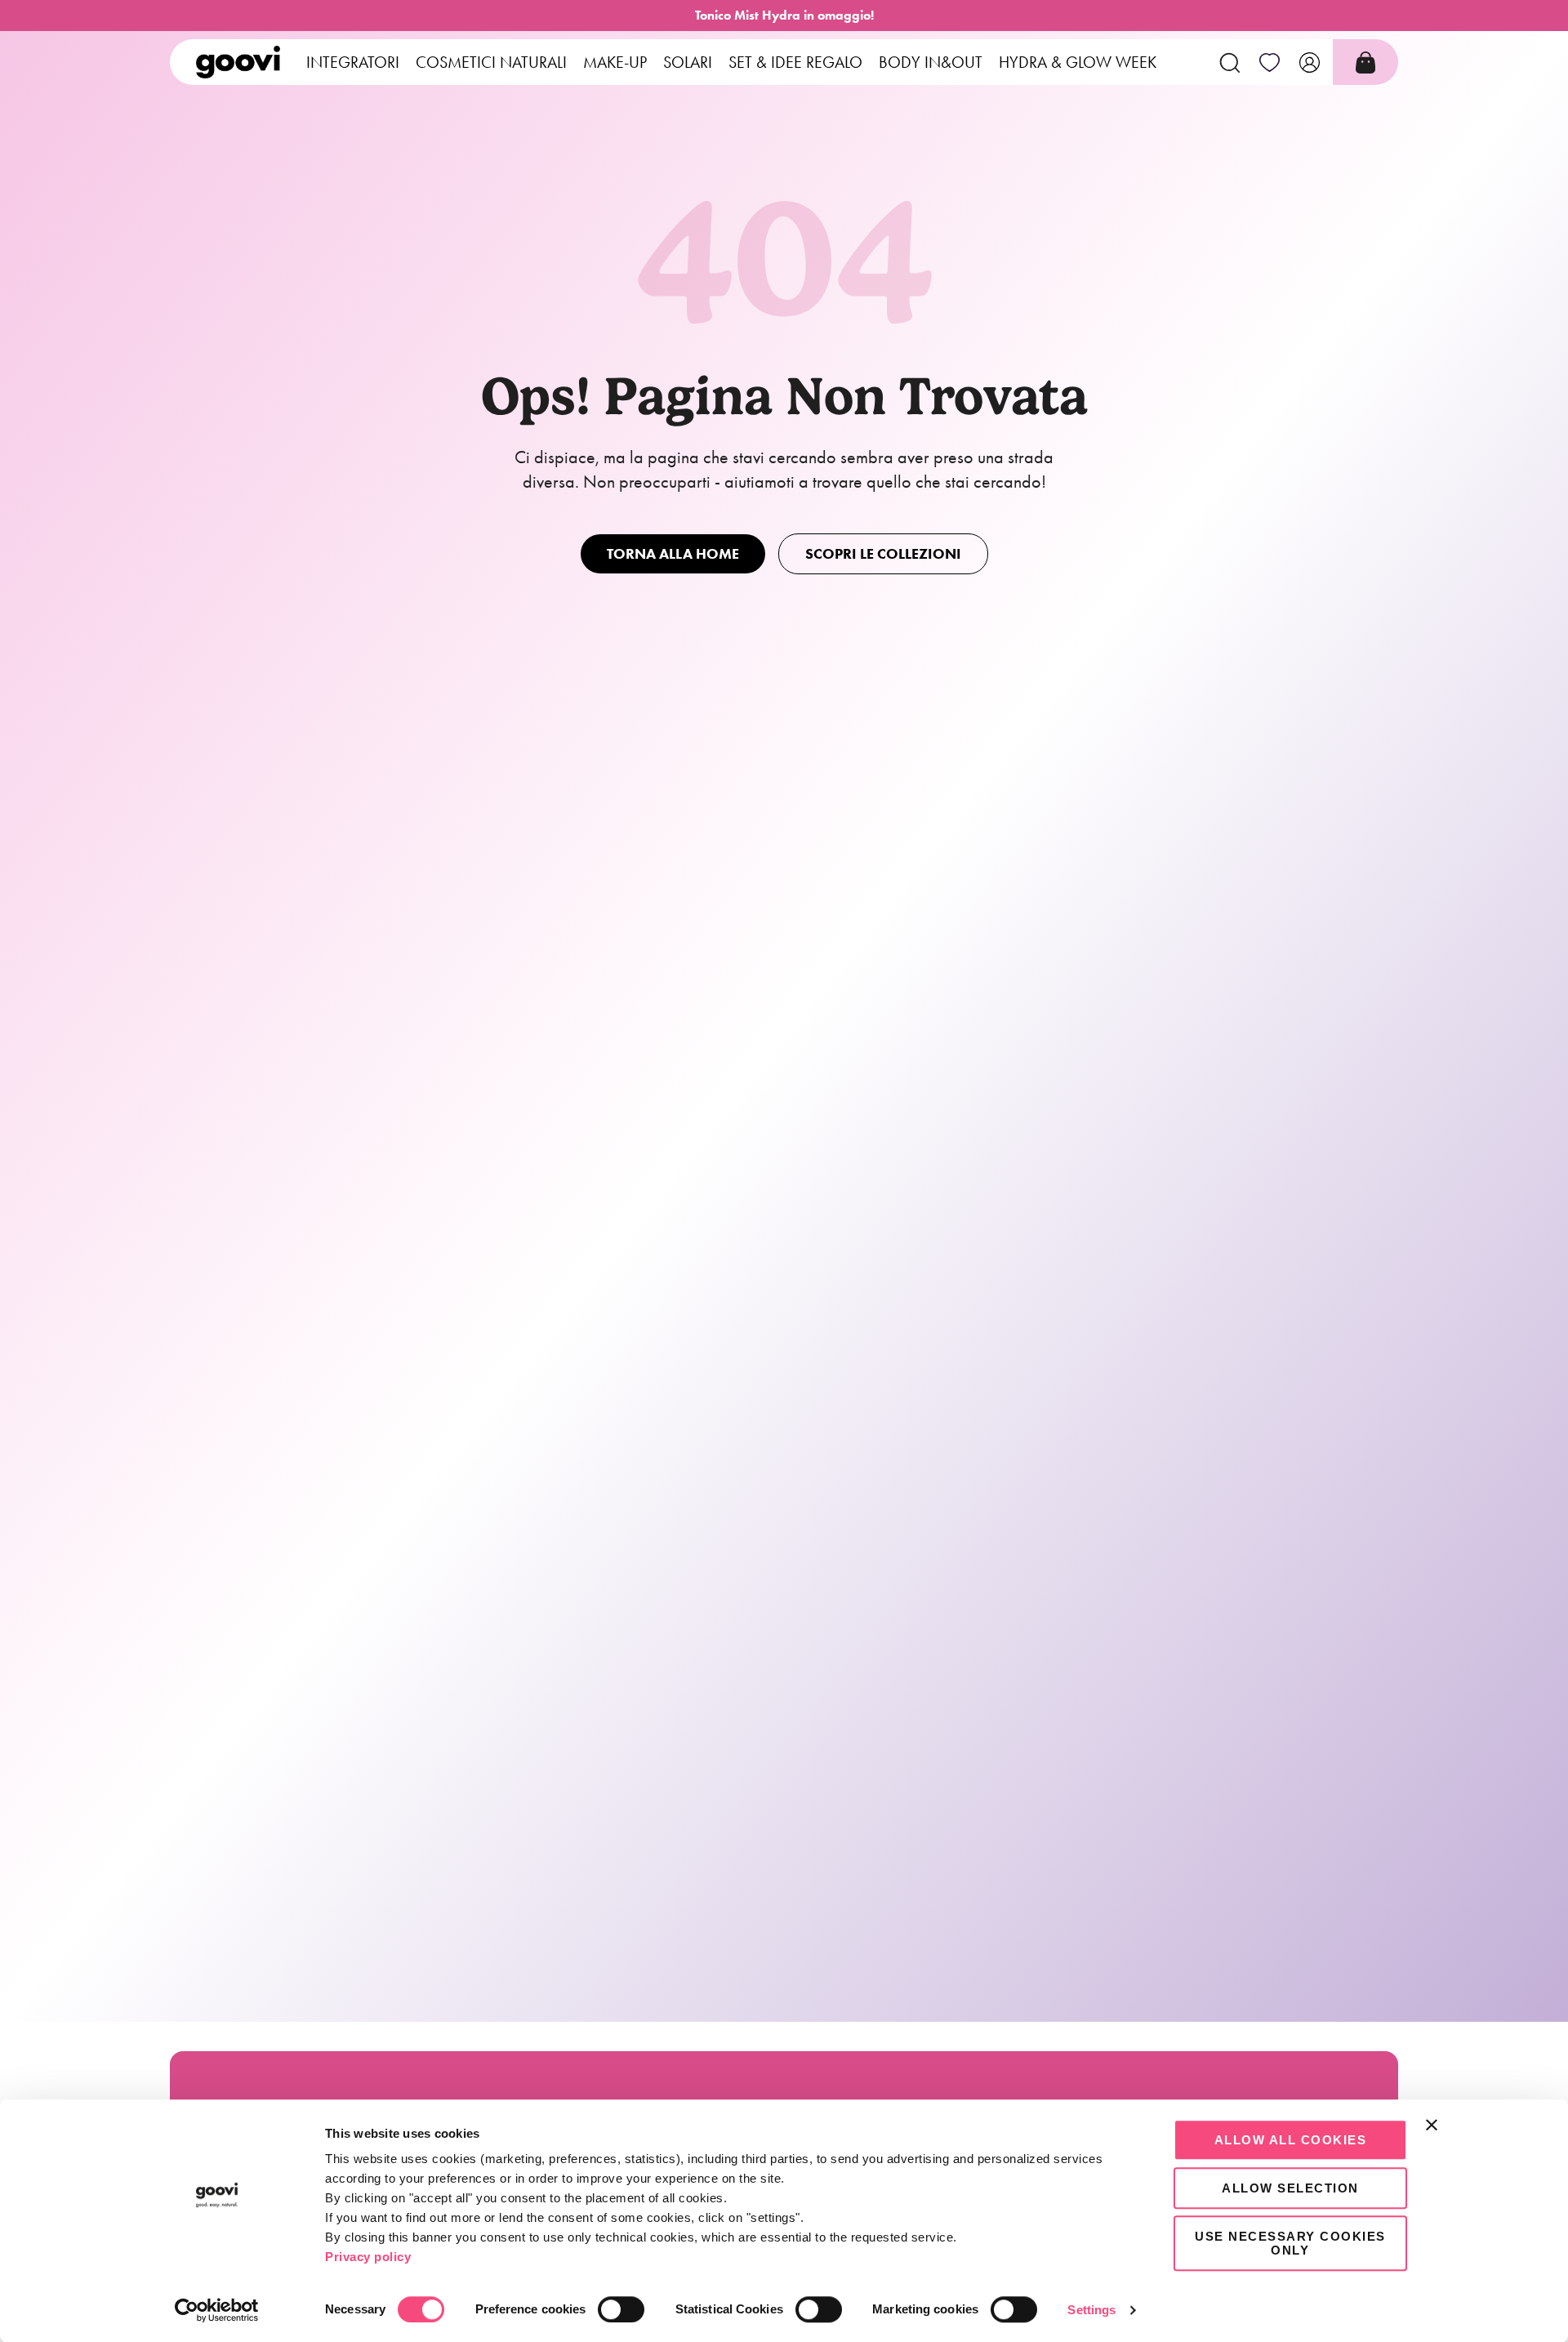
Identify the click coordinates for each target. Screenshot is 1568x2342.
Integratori (353, 62)
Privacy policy (368, 2257)
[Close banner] (1432, 2125)
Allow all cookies (1291, 2140)
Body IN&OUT (931, 62)
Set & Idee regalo (795, 62)
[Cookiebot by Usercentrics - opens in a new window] (217, 2310)
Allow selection (1290, 2188)
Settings (1091, 2310)
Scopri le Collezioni (883, 554)
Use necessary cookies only (1290, 2243)
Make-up (615, 62)
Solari (688, 62)
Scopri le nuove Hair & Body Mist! (784, 15)
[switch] (621, 2309)
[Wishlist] (1270, 62)
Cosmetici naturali (491, 62)
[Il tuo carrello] (1365, 62)
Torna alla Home (673, 554)
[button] (1229, 62)
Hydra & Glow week (1078, 62)
